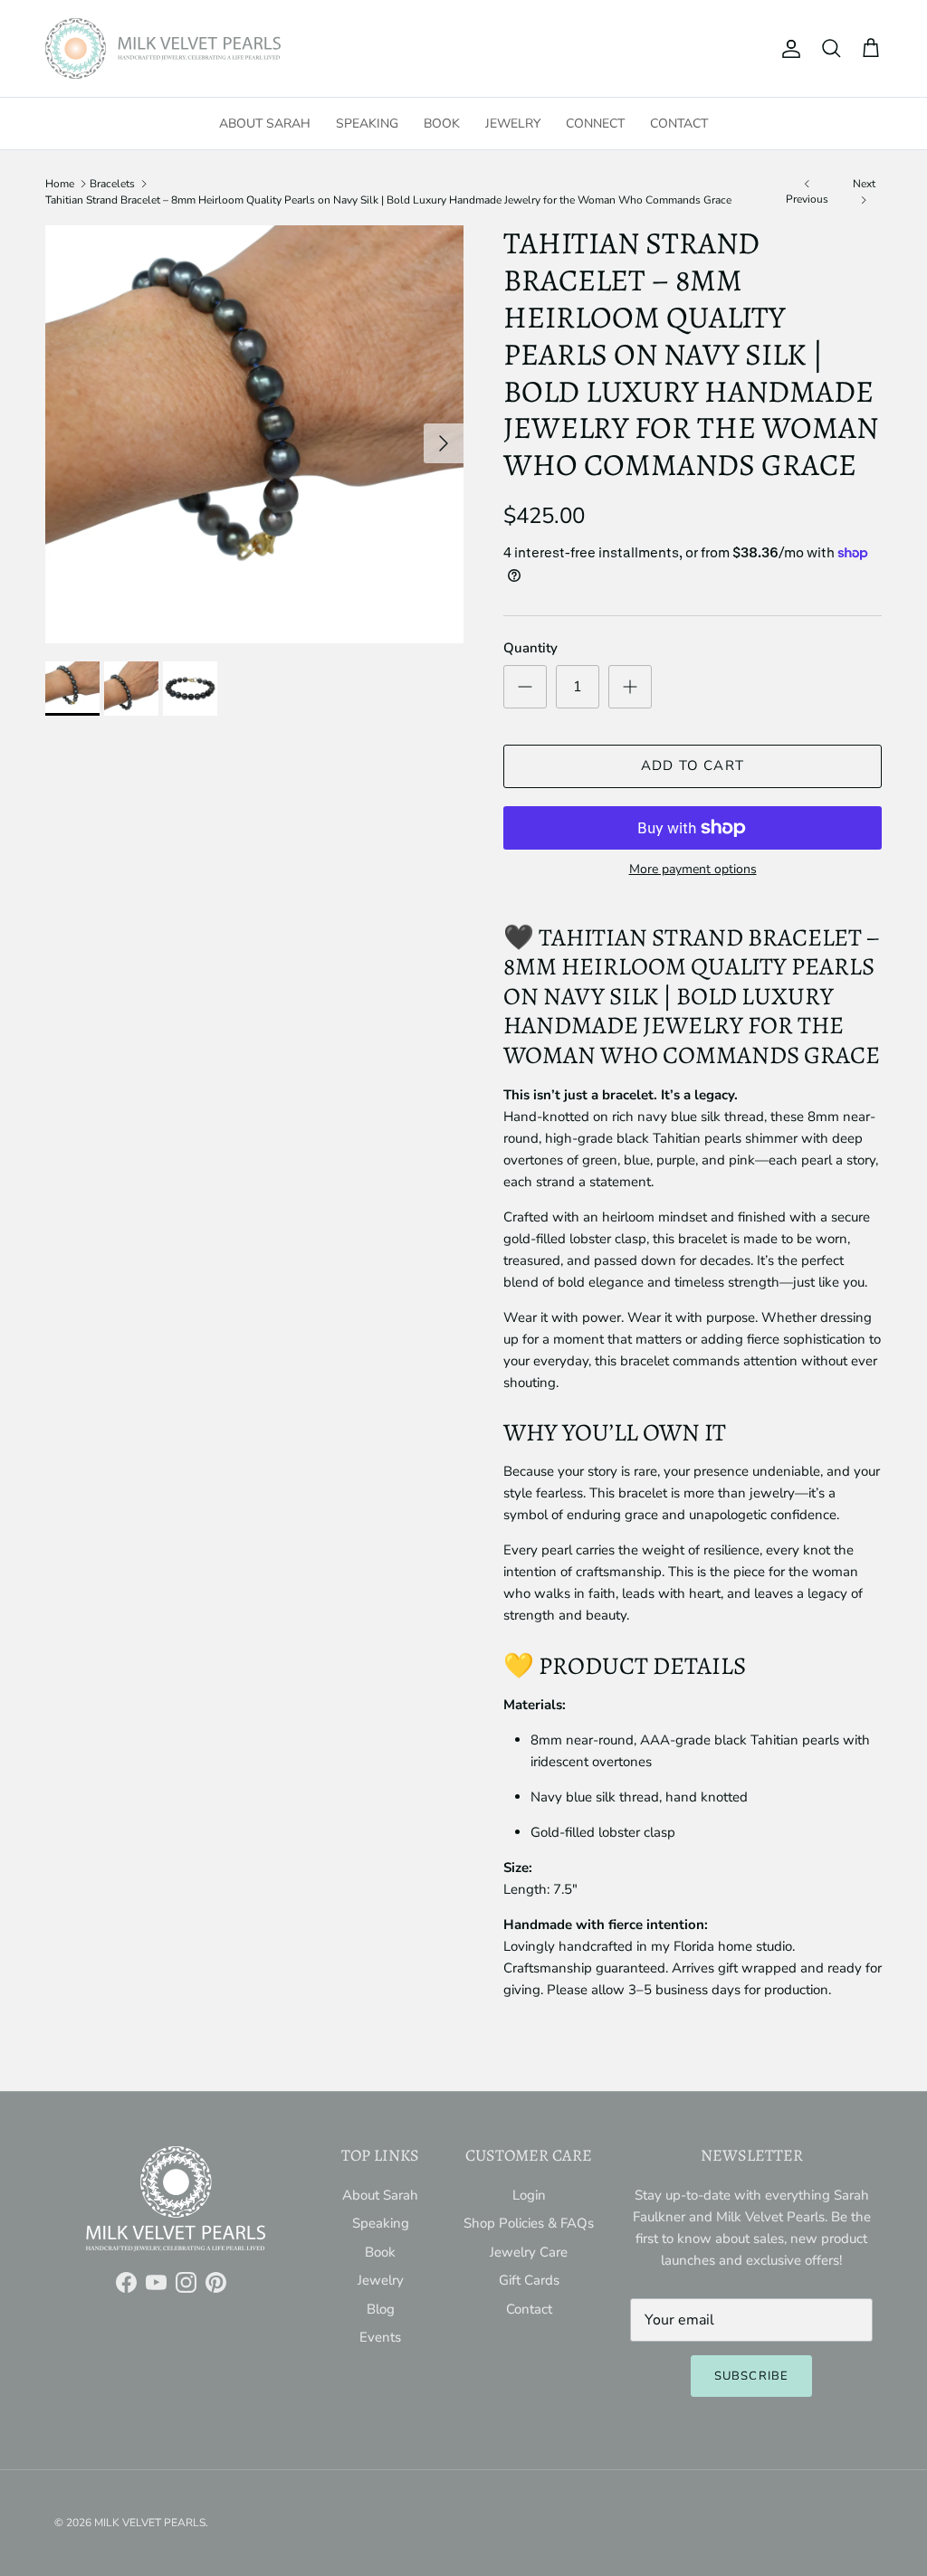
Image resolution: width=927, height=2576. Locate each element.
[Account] (788, 49)
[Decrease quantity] (525, 687)
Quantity (530, 648)
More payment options (693, 870)
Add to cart (693, 765)
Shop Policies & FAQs (529, 2223)
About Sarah (265, 124)
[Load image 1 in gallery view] (254, 434)
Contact (679, 124)
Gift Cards (529, 2280)
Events (380, 2337)
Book (442, 124)
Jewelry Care (529, 2252)
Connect (595, 124)
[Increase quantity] (630, 687)
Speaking (367, 124)
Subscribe (751, 2376)
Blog (381, 2309)
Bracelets (112, 184)
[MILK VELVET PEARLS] (163, 48)
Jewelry (513, 124)
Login (529, 2195)
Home (60, 184)
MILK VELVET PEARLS (150, 2523)
